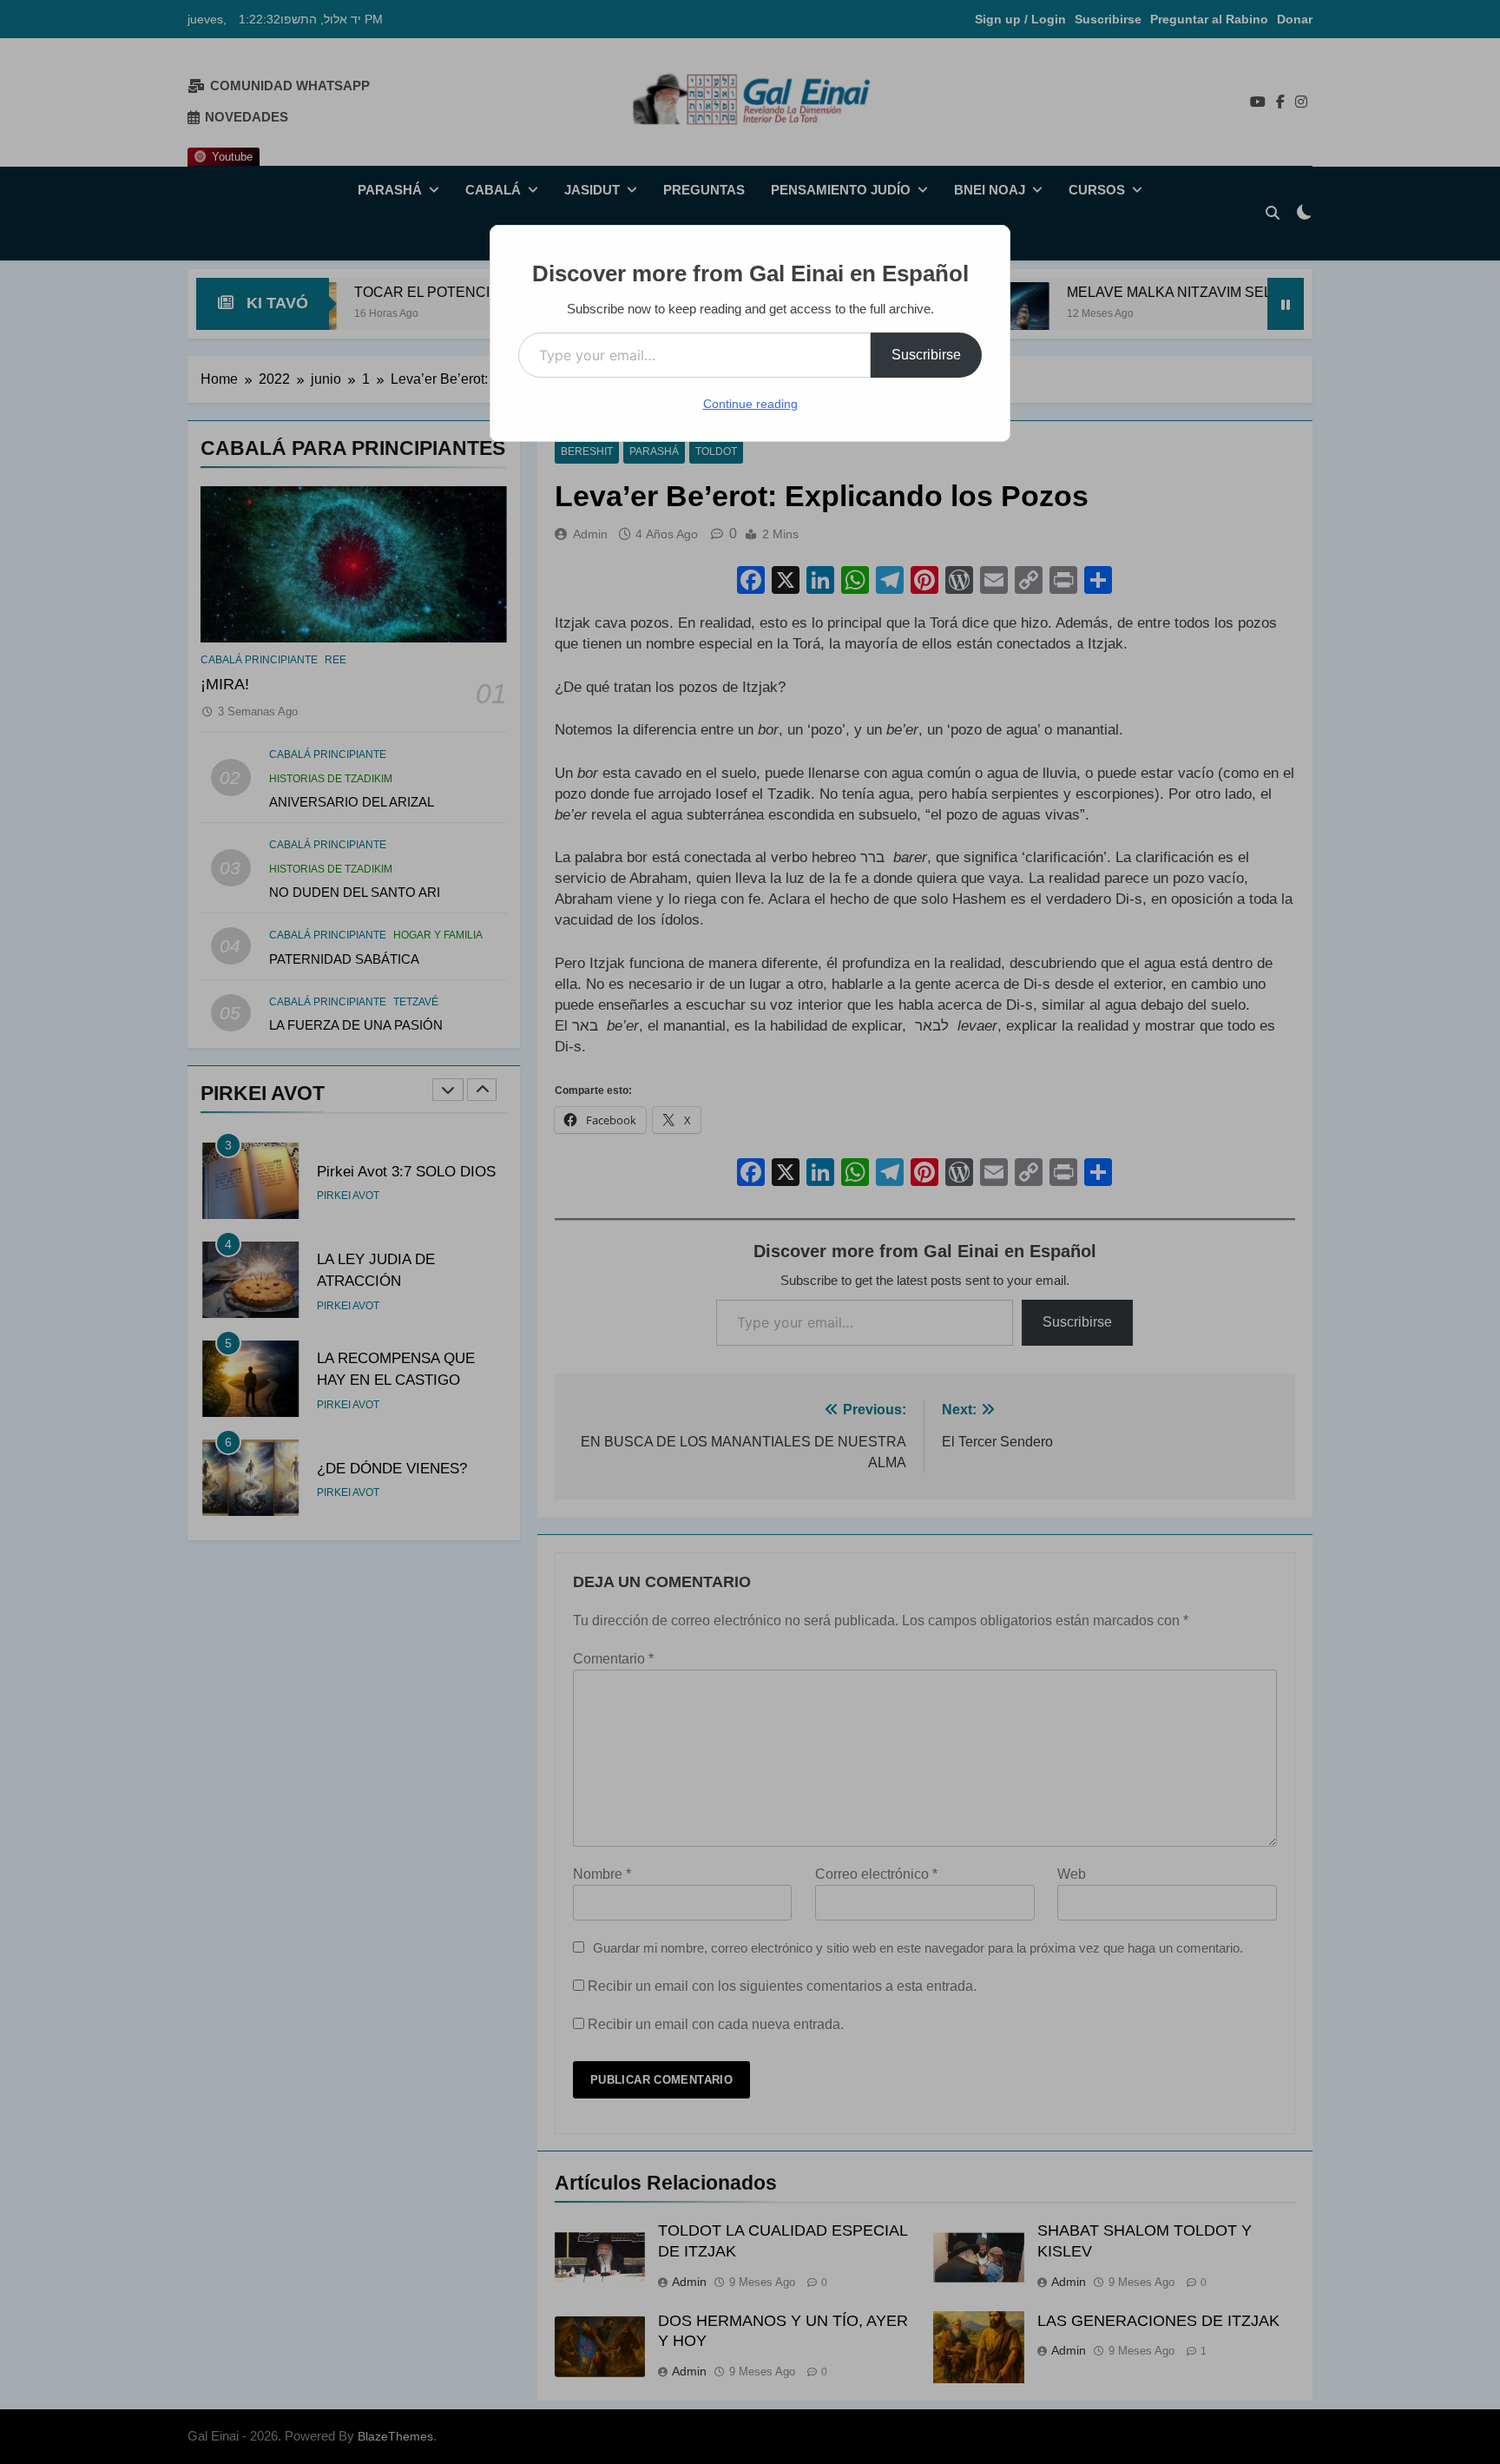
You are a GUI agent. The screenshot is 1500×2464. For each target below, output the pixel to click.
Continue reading (750, 404)
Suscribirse (926, 355)
